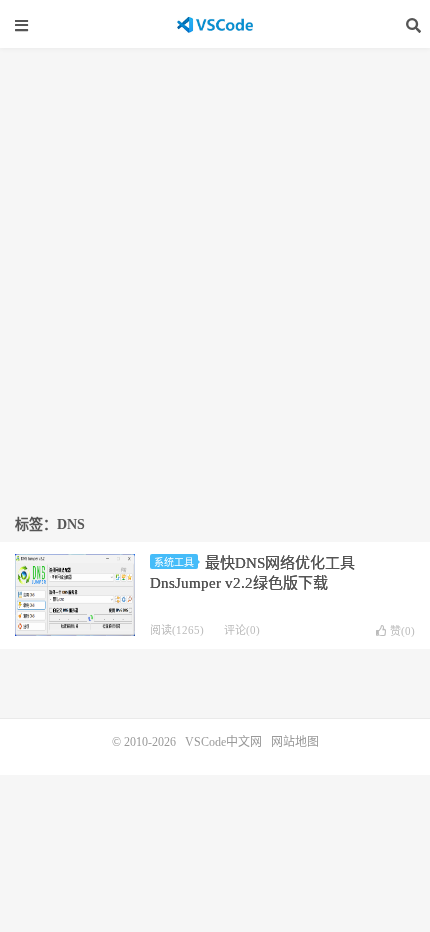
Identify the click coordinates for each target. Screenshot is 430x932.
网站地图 (295, 742)
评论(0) (242, 630)
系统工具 (174, 562)
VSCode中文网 (215, 25)
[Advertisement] (215, 273)
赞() (402, 631)
